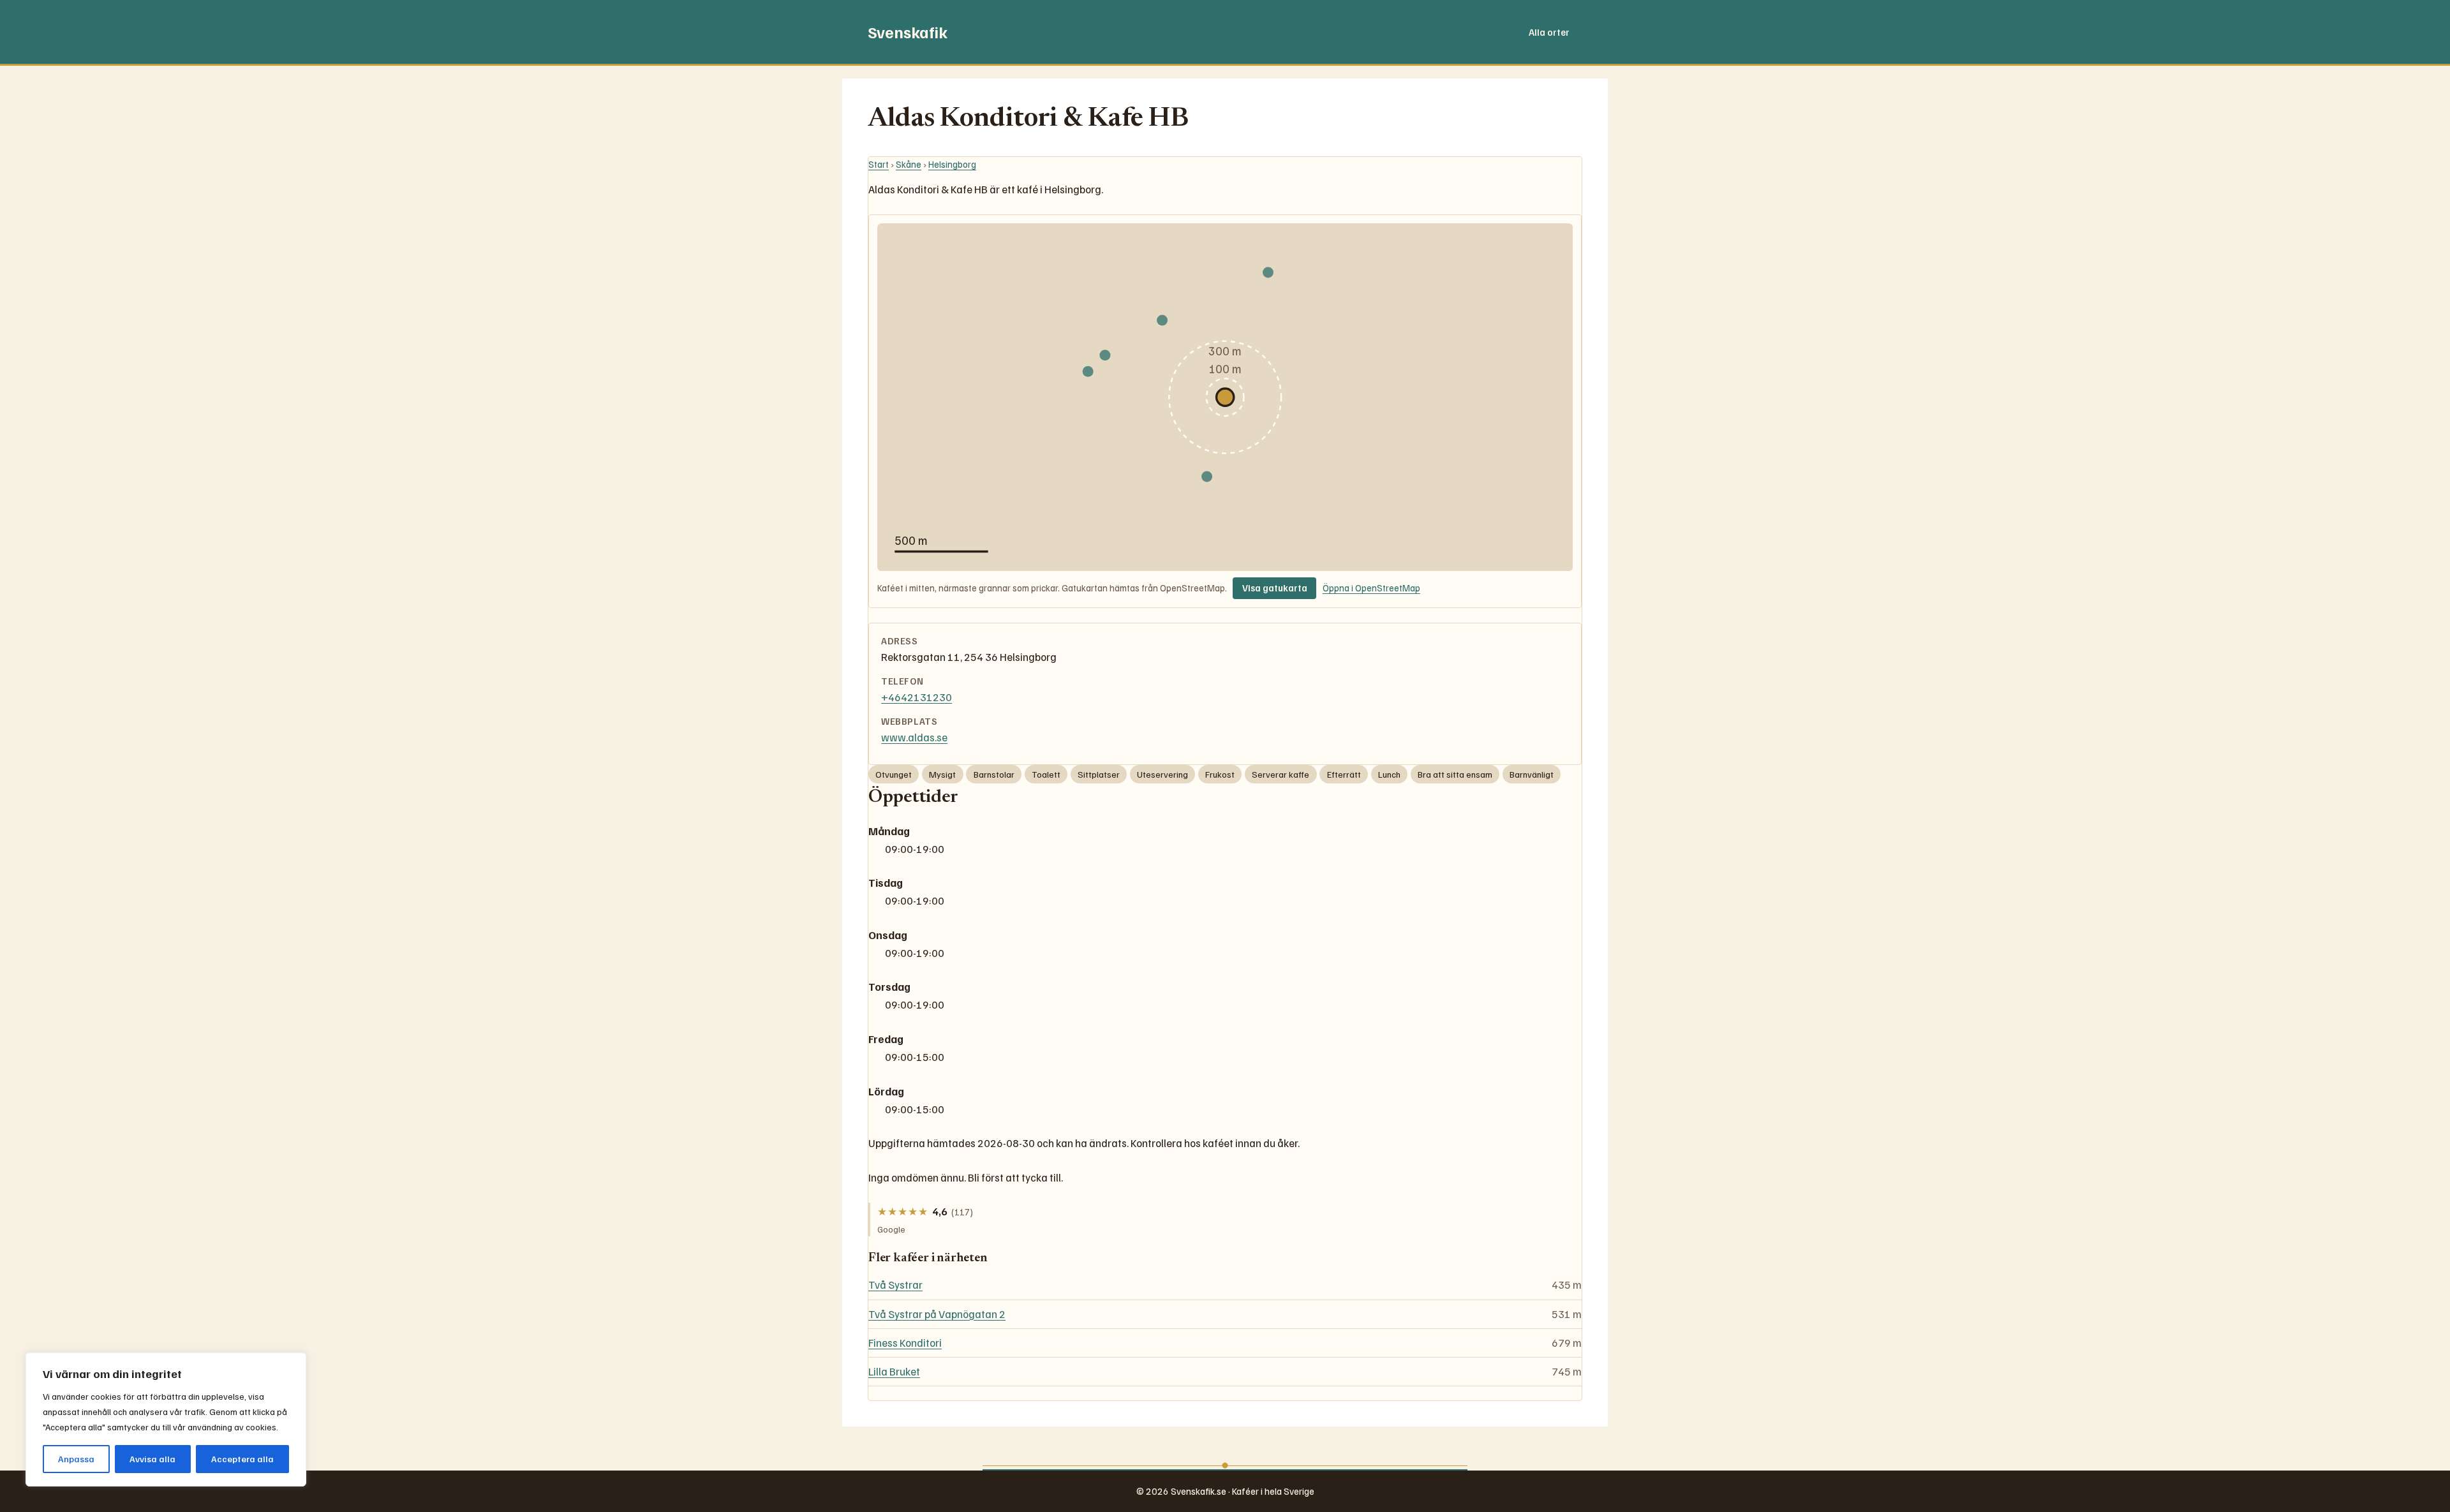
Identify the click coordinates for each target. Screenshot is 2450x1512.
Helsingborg (952, 164)
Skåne (909, 164)
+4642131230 (917, 697)
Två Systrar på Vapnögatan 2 (937, 1314)
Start (879, 164)
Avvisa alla (152, 1459)
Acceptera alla (242, 1459)
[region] (166, 1419)
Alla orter (1549, 32)
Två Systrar (895, 1285)
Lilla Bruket (894, 1371)
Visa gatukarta (1275, 588)
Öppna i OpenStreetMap (1371, 588)
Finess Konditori (905, 1343)
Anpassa (76, 1459)
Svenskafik (908, 32)
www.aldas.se (914, 737)
